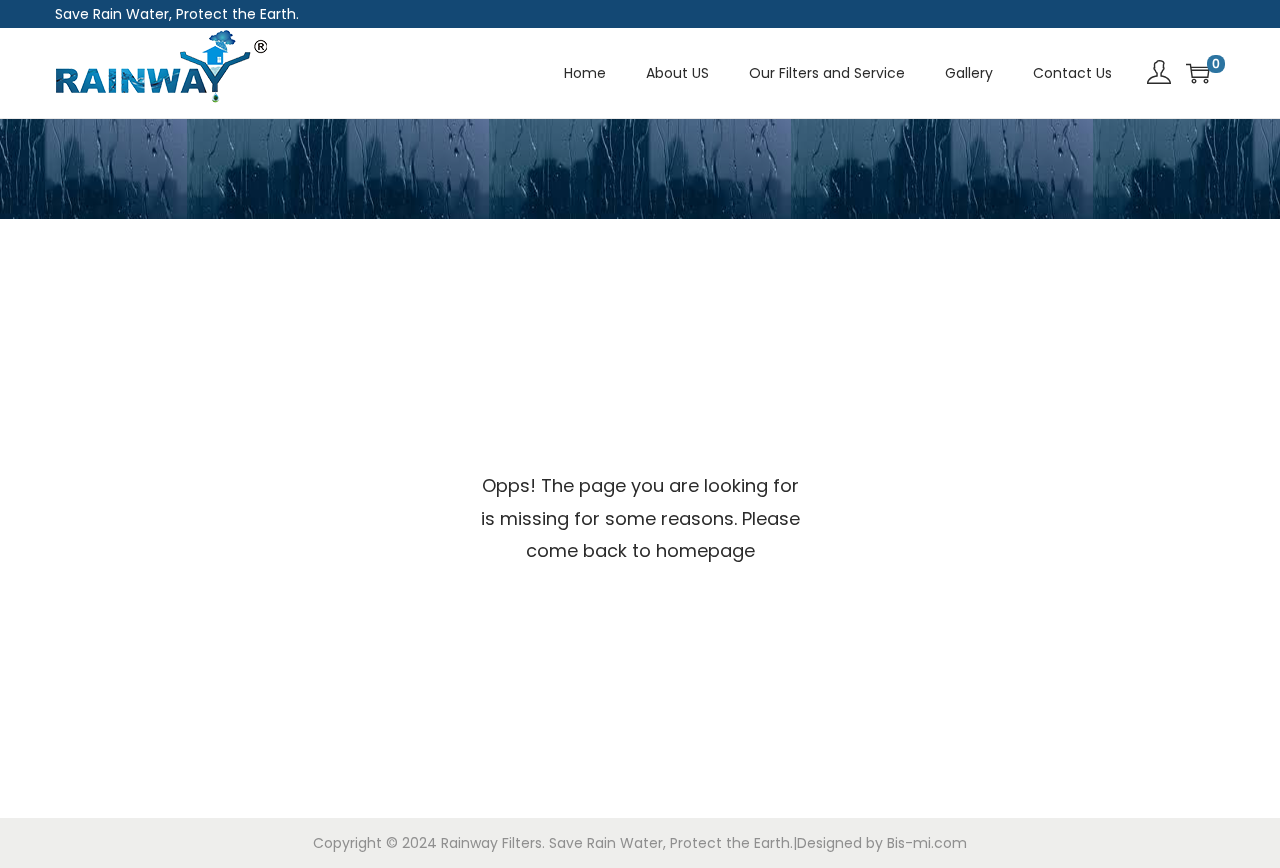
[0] (1198, 73)
